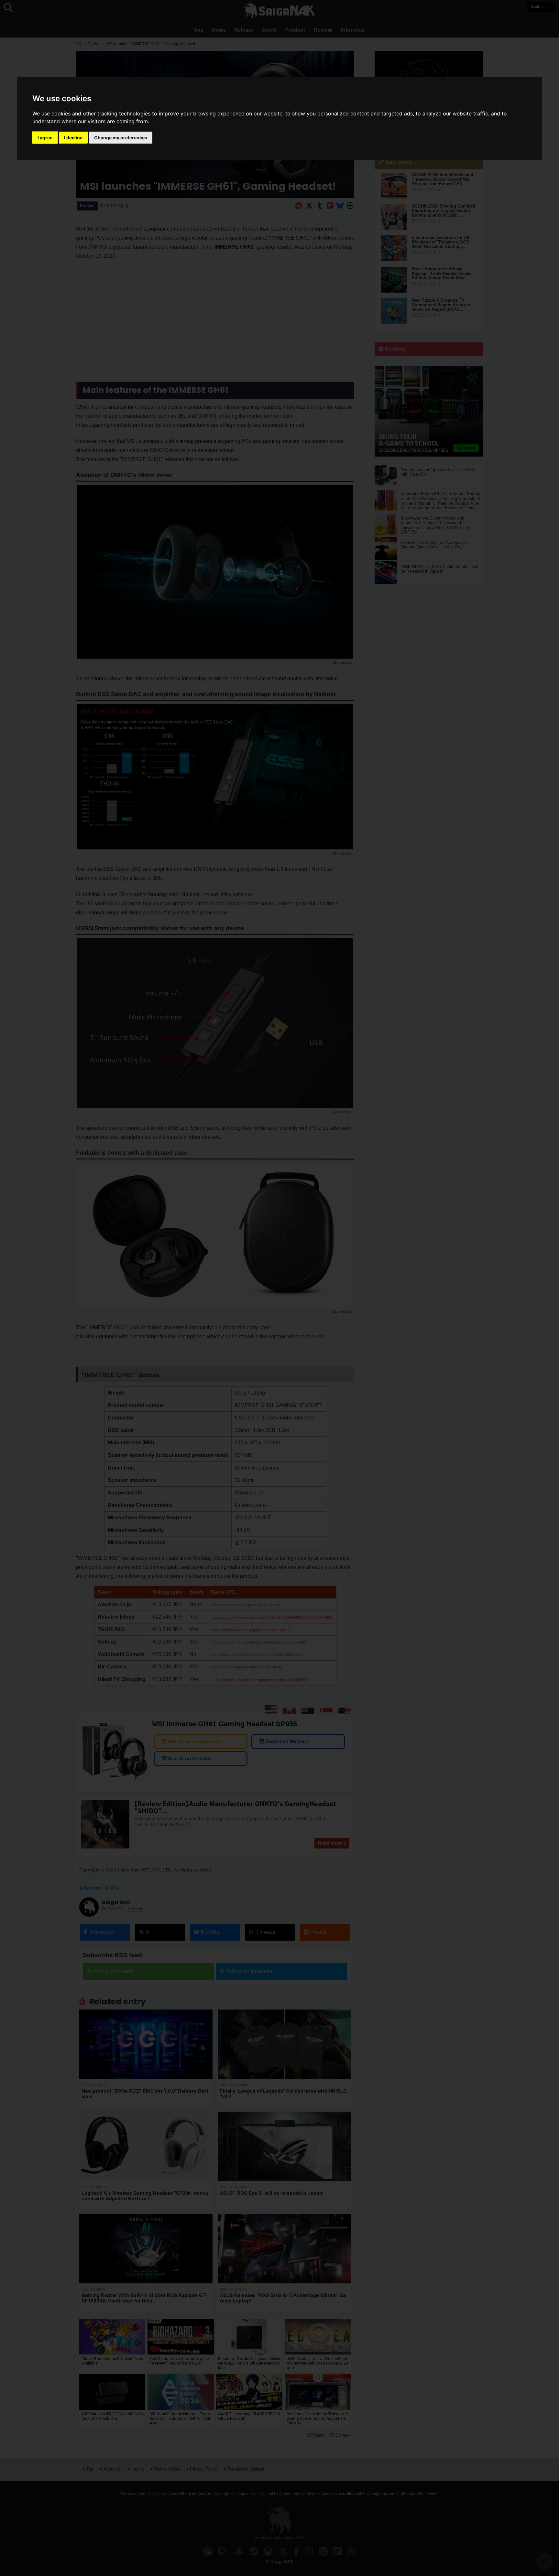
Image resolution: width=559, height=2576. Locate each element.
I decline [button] (73, 138)
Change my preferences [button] (121, 138)
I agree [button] (45, 138)
